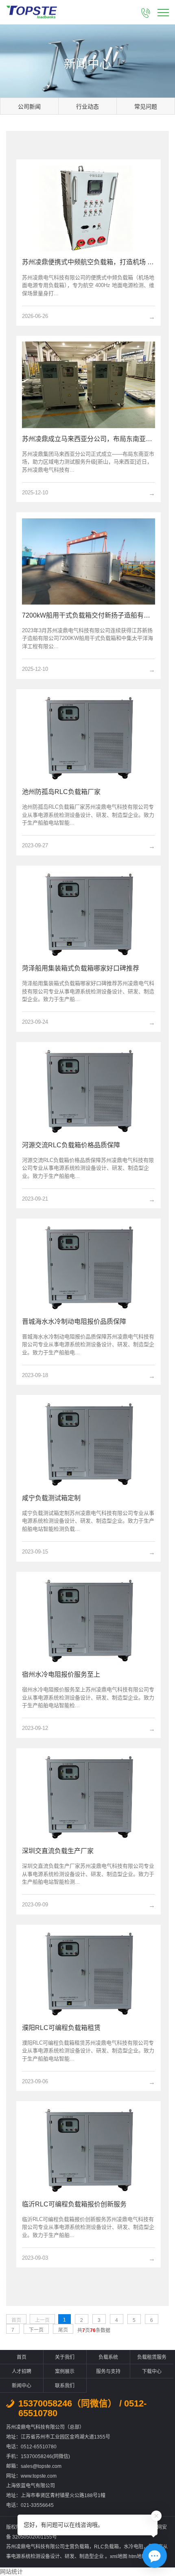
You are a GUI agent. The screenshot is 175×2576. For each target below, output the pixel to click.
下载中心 (152, 2371)
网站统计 (11, 2572)
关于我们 (65, 2357)
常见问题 (146, 107)
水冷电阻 (133, 2547)
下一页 (36, 2330)
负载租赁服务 (152, 2357)
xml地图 (119, 2556)
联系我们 (65, 2386)
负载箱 (82, 2547)
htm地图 (138, 2556)
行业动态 (87, 107)
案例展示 (65, 2371)
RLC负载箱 (106, 2547)
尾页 (63, 2330)
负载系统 (108, 2357)
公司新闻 (29, 107)
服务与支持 (108, 2371)
